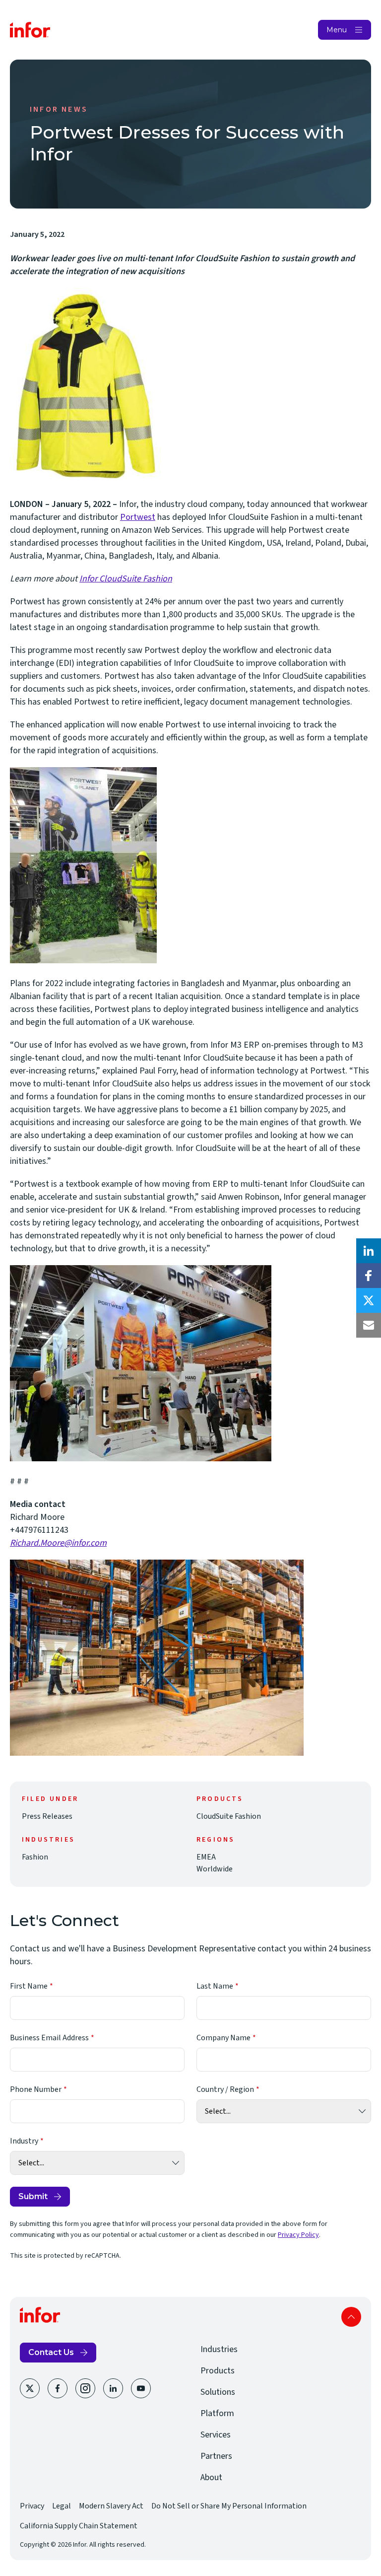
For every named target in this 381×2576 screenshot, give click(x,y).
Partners (216, 2456)
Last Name (215, 1986)
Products (218, 2371)
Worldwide (215, 1869)
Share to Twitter (369, 1300)
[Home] (30, 30)
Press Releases (47, 1816)
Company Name (223, 2038)
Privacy (32, 2506)
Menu (337, 30)
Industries (219, 2349)
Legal (62, 2506)
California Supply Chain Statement (79, 2526)
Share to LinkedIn (369, 1251)
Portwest (138, 517)
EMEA (206, 1857)
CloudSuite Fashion (229, 1816)
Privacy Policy (298, 2235)
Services (216, 2435)
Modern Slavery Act (111, 2506)
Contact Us (51, 2352)
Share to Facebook (369, 1276)
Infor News (59, 109)
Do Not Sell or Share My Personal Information (229, 2506)
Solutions (218, 2392)
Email (369, 1325)
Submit (33, 2196)
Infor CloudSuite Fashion (126, 579)
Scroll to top (351, 2317)
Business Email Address (49, 2038)
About (211, 2477)
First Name (29, 1986)
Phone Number (36, 2089)
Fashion (35, 1857)
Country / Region (225, 2089)
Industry (24, 2141)
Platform (217, 2413)
